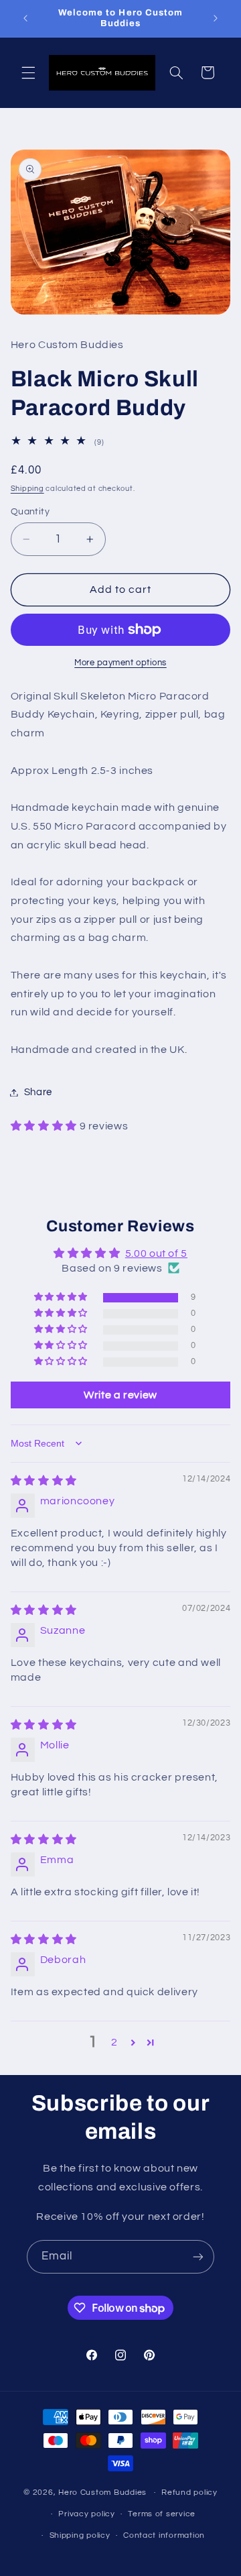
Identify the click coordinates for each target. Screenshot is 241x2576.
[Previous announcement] (25, 18)
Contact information (164, 2535)
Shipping (27, 489)
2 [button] (114, 2042)
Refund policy (189, 2493)
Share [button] (38, 1092)
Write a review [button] (120, 1395)
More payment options (120, 663)
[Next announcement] (216, 18)
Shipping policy (80, 2535)
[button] (28, 72)
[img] (44, 1481)
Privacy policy (86, 2514)
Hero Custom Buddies (102, 2493)
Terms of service (162, 2514)
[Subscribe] (198, 2256)
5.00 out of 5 (156, 1253)
